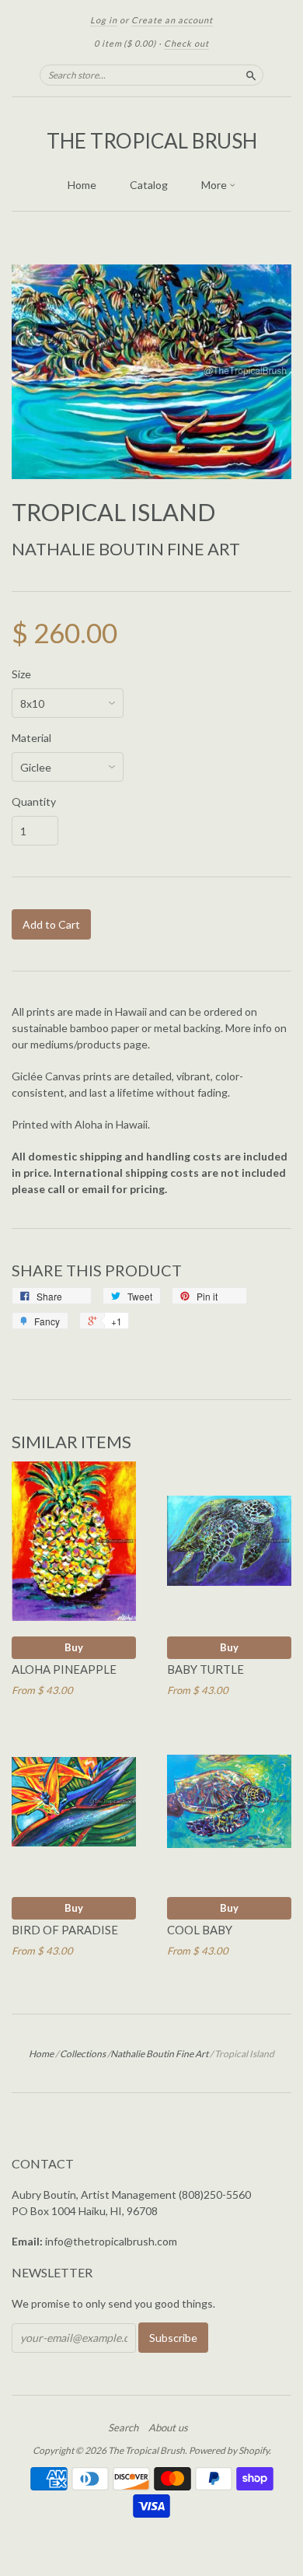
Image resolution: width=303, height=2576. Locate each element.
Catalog (149, 185)
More (215, 185)
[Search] (251, 75)
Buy (74, 1647)
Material (31, 738)
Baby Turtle (205, 1669)
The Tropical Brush (152, 141)
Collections (83, 2054)
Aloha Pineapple (64, 1669)
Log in (104, 20)
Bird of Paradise (65, 1930)
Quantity (34, 802)
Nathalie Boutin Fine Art (126, 549)
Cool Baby (200, 1930)
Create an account (172, 20)
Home (82, 185)
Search (123, 2427)
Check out (186, 43)
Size (21, 674)
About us (168, 2427)
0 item (125, 43)
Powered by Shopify (229, 2450)
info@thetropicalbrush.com (111, 2241)
